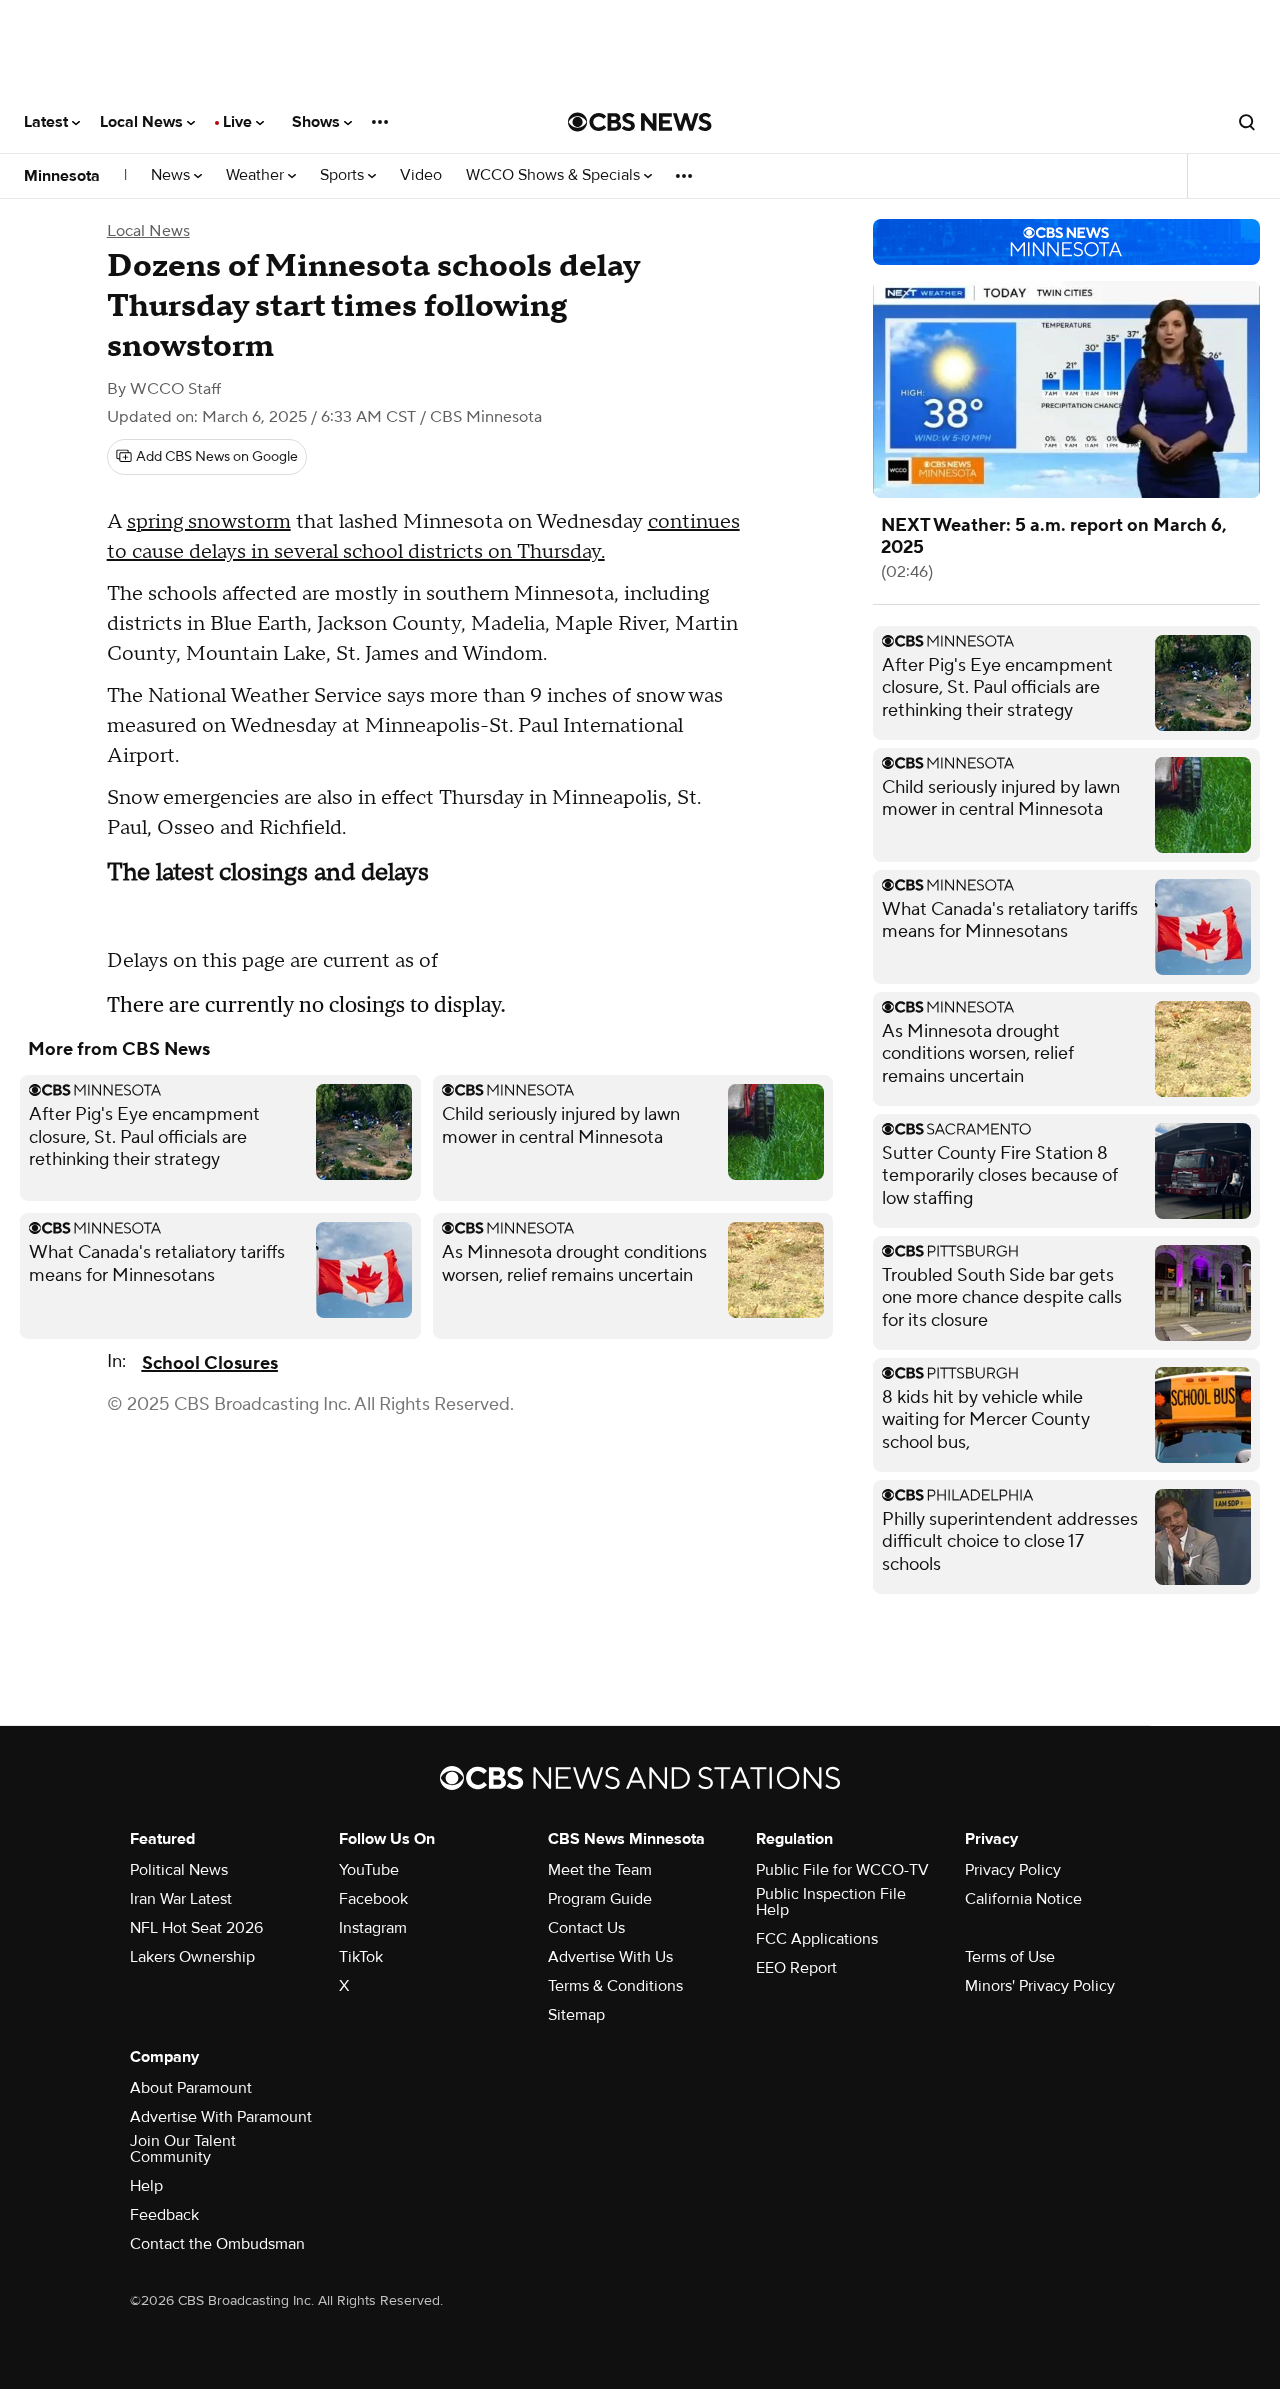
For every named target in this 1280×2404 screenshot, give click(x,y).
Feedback (164, 2215)
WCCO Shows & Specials (555, 175)
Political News (179, 1870)
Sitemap (576, 2015)
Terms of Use (1010, 1957)
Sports (344, 175)
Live (239, 122)
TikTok (361, 1957)
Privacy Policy (1013, 1870)
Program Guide (600, 1899)
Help (146, 2186)
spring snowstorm (209, 522)
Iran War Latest (181, 1899)
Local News (143, 122)
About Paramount (191, 2088)
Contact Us (586, 1928)
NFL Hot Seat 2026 (196, 1928)
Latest (48, 122)
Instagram (373, 1928)
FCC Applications (817, 1939)
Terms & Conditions (615, 1986)
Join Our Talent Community (183, 2149)
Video (421, 175)
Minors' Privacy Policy (1040, 1986)
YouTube (369, 1870)
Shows (318, 122)
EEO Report (796, 1968)
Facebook (373, 1899)
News (172, 175)
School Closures (210, 1363)
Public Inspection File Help (831, 1902)
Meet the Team (600, 1870)
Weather (257, 175)
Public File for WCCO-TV (842, 1870)
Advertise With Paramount (221, 2117)
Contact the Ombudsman (217, 2244)
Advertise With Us (610, 1957)
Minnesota (62, 176)
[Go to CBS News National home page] (640, 122)
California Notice (1023, 1899)
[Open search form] (1247, 122)
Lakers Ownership (192, 1957)
